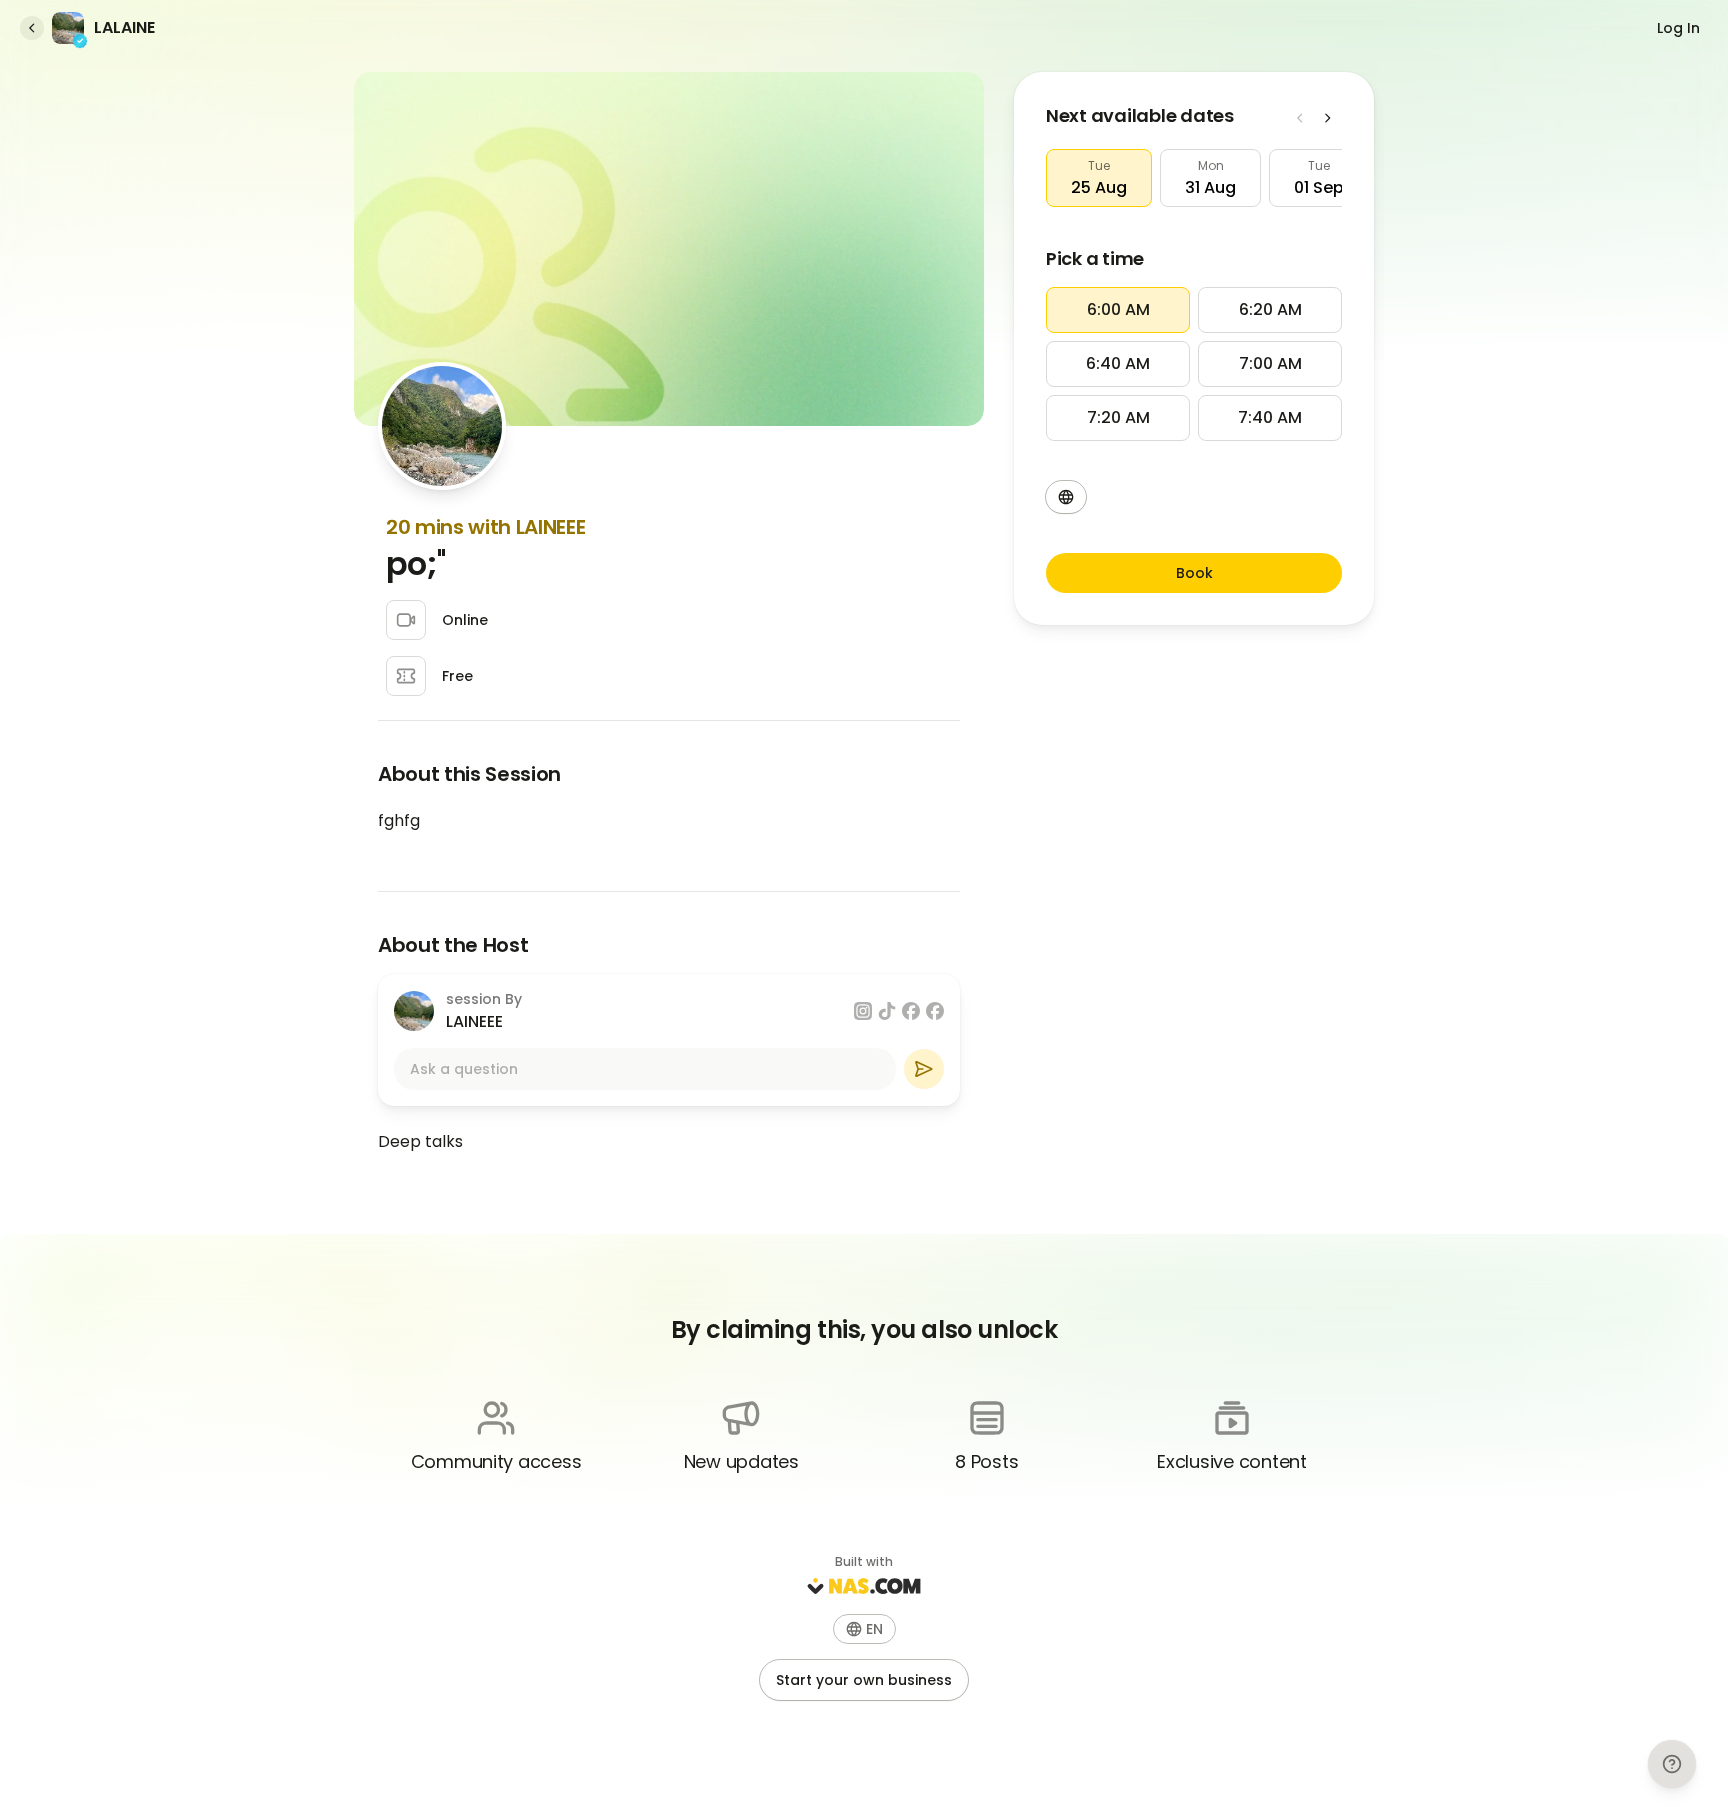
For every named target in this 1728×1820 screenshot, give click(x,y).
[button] (1099, 178)
